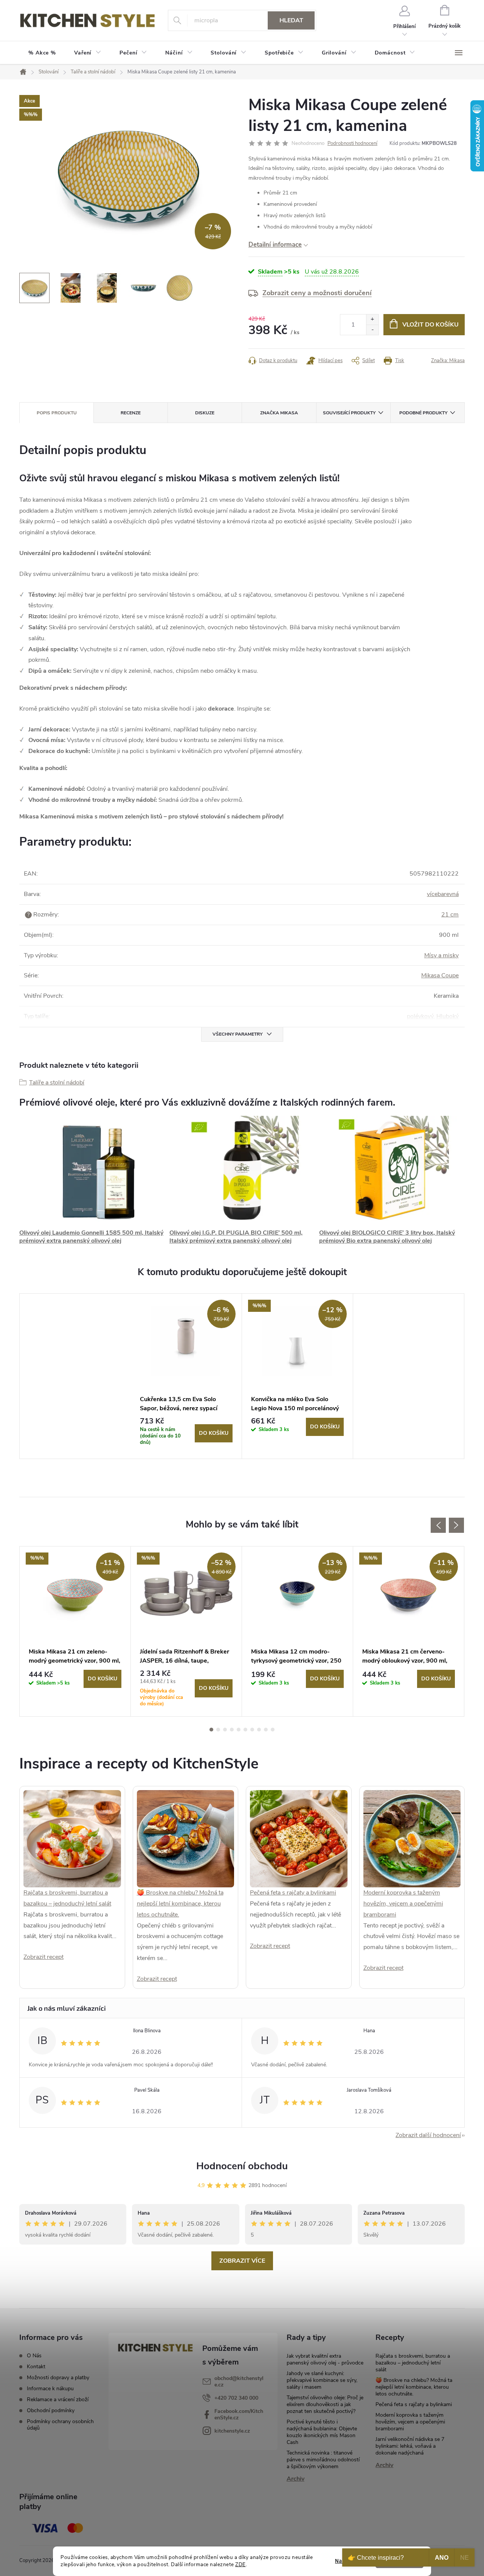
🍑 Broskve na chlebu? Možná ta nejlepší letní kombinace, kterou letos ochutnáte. (180, 1904)
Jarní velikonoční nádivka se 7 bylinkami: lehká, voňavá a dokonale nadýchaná (410, 2446)
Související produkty (349, 413)
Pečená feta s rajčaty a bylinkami (293, 1893)
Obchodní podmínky (51, 2410)
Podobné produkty (423, 413)
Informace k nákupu (50, 2389)
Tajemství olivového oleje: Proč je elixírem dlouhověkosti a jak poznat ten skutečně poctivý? (325, 2404)
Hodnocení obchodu (242, 2166)
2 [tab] (218, 1730)
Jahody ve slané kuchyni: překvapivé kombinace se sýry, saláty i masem (322, 2380)
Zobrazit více (242, 2261)
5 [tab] (239, 1730)
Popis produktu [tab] (57, 413)
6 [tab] (245, 1730)
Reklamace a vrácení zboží (58, 2399)
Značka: (448, 361)
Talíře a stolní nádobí (57, 1083)
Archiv (296, 2479)
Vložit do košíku (430, 325)
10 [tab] (273, 1730)
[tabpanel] (186, 1376)
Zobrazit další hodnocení (428, 2135)
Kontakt (36, 2367)
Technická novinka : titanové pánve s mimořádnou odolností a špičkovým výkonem (323, 2460)
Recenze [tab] (131, 413)
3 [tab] (225, 1730)
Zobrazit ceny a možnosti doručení (317, 293)
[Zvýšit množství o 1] (372, 320)
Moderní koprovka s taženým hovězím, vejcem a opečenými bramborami (403, 1904)
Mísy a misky (441, 955)
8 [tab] (259, 1730)
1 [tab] (211, 1730)
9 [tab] (266, 1730)
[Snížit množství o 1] (372, 330)
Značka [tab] (279, 413)
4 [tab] (232, 1730)
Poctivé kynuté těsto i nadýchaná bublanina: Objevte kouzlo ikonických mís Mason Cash (322, 2432)
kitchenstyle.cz (232, 2431)
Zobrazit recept (43, 1957)
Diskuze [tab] (205, 413)
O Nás (34, 2356)
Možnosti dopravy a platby (58, 2378)
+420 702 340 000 (236, 2398)
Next (456, 1525)
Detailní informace (275, 245)
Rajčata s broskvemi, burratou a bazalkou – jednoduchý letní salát (413, 2363)
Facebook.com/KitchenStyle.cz (239, 2414)
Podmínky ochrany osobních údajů (60, 2425)
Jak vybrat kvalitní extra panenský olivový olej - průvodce (325, 2359)
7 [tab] (252, 1730)
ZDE (240, 2564)
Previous (438, 1525)
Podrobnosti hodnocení (352, 143)
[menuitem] (42, 53)
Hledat (291, 20)
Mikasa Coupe (440, 975)
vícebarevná (443, 894)
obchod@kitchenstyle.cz (239, 2382)
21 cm (450, 915)
